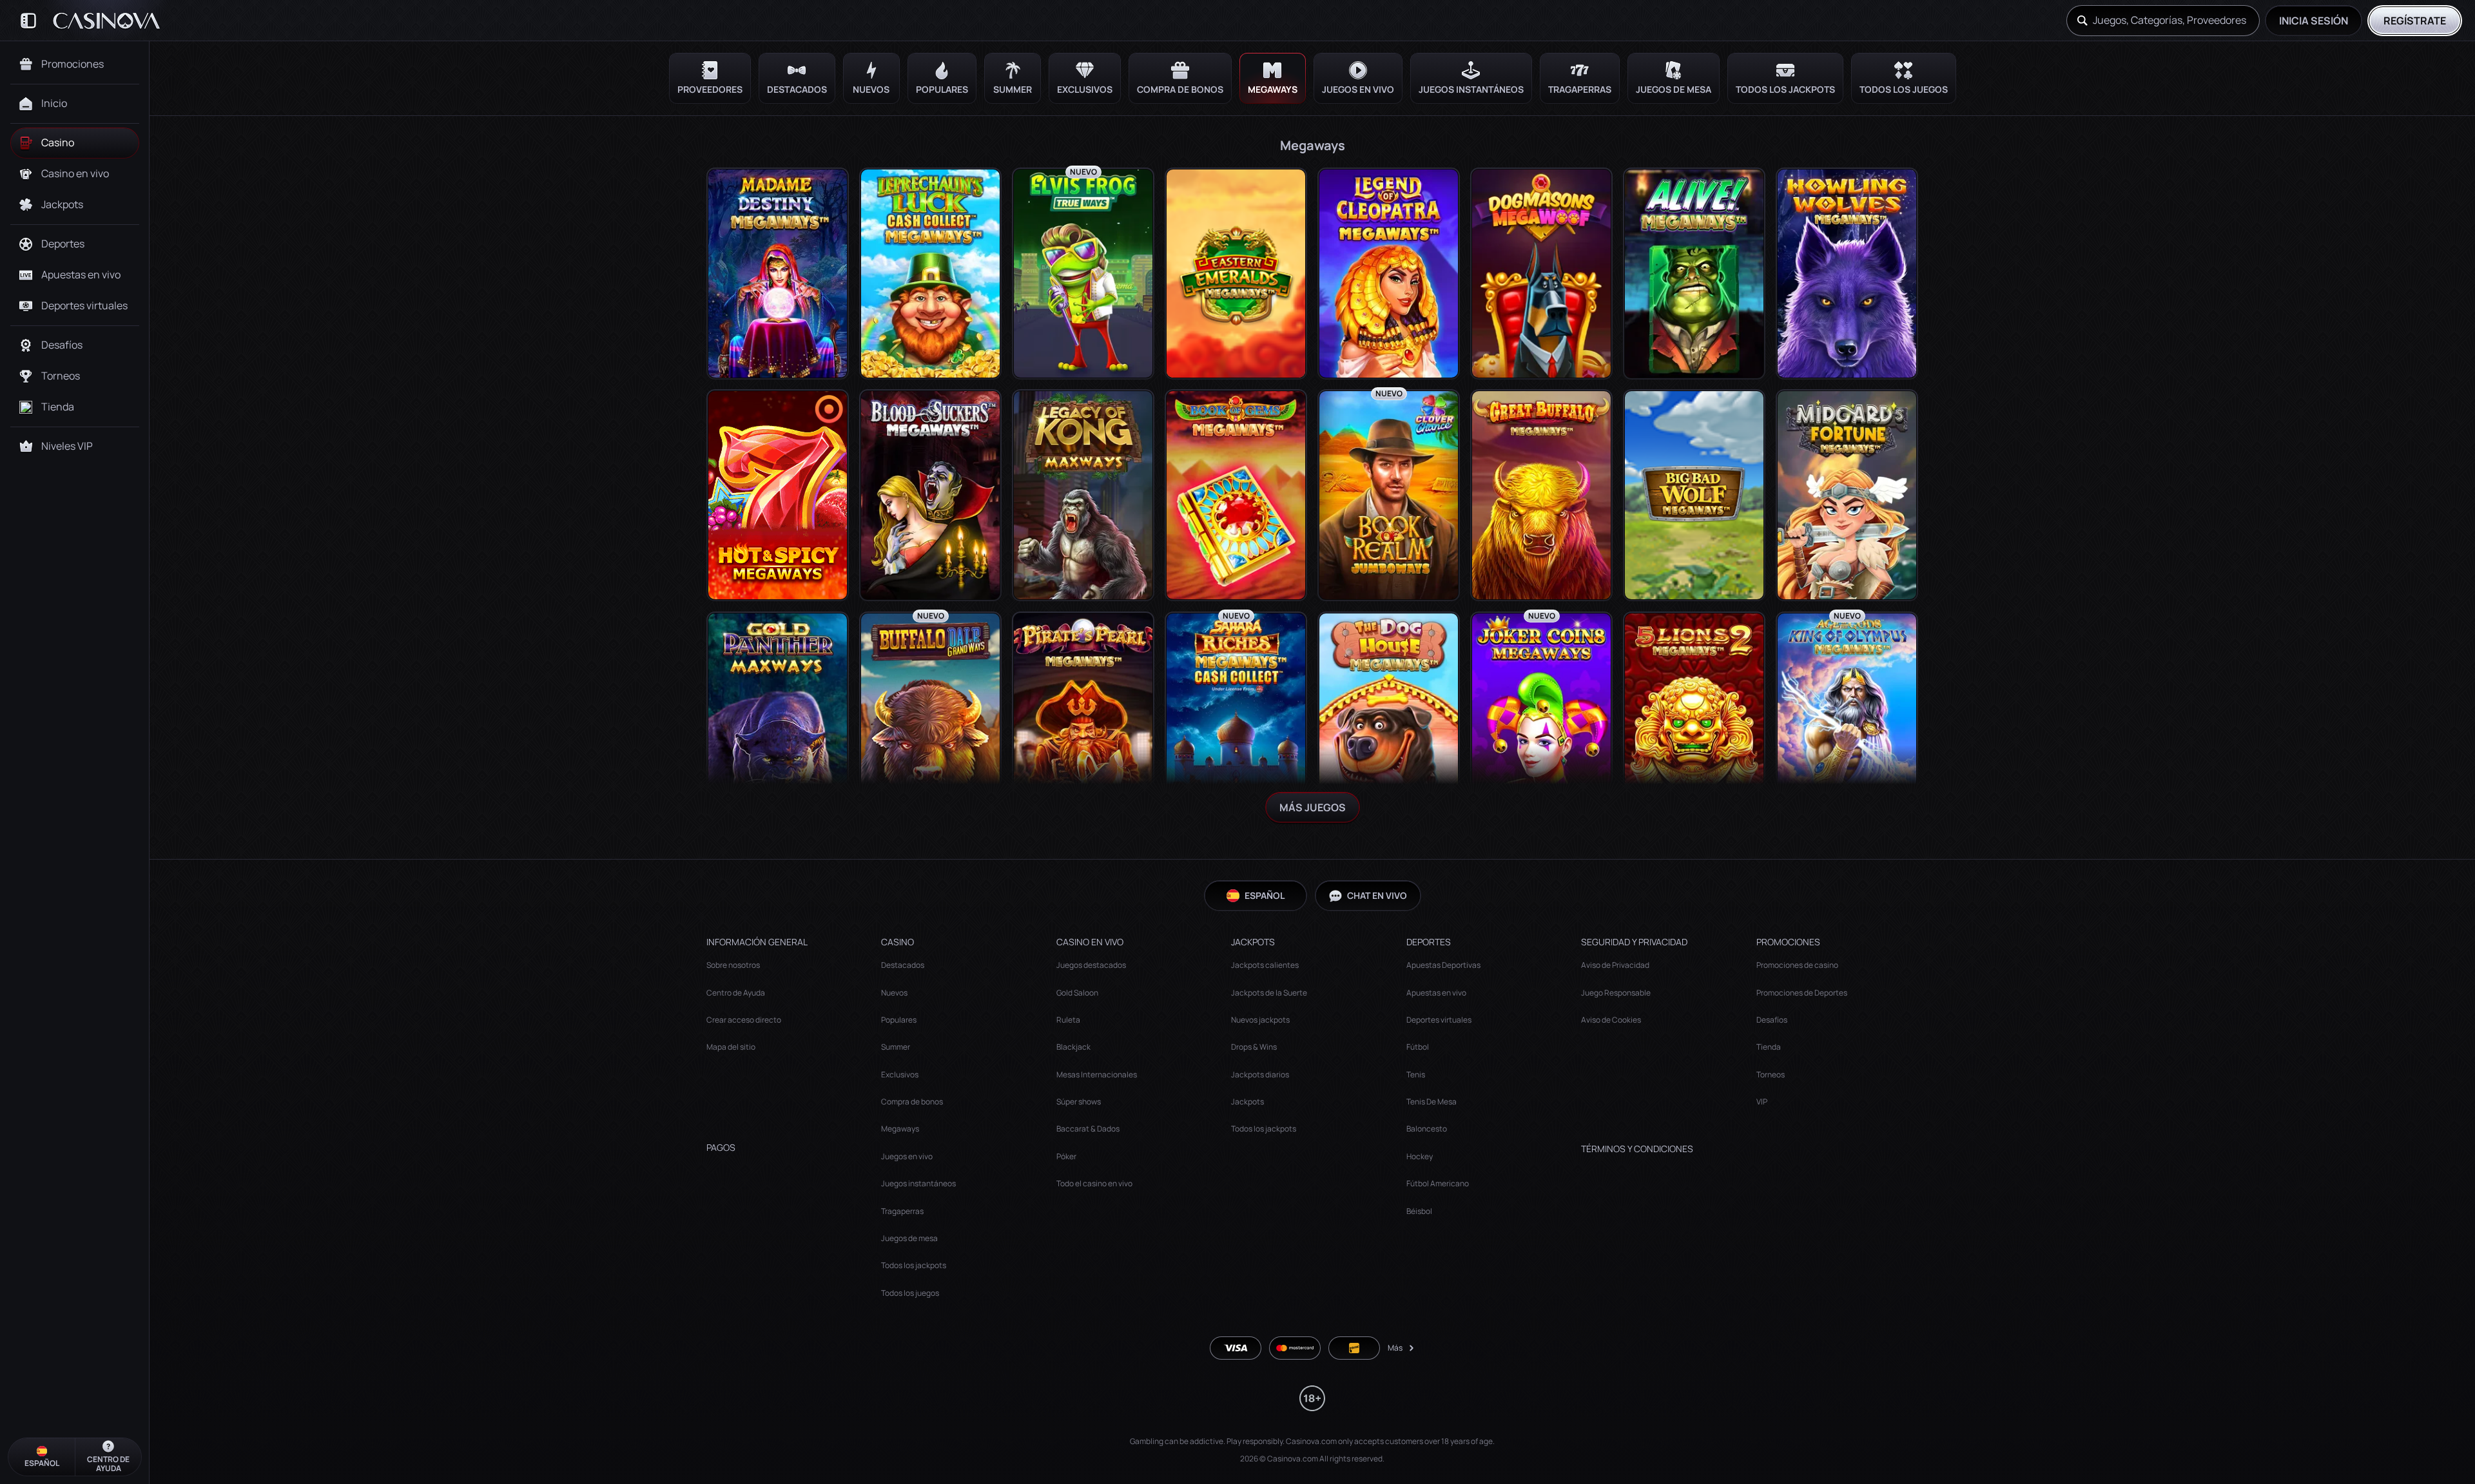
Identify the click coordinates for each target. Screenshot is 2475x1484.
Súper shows (1079, 1102)
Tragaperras (902, 1211)
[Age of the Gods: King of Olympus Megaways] (1847, 718)
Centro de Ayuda (736, 993)
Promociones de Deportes (1802, 993)
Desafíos (1772, 1020)
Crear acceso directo (744, 1020)
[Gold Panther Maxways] (778, 718)
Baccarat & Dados (1088, 1129)
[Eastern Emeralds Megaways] (1236, 274)
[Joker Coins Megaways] (1541, 718)
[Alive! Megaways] (1694, 274)
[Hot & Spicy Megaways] (778, 495)
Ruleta (1068, 1020)
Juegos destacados (1091, 965)
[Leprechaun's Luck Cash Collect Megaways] (930, 274)
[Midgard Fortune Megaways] (1847, 495)
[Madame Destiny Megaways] (778, 274)
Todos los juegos (910, 1293)
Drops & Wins (1254, 1047)
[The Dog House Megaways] (1389, 718)
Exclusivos (900, 1074)
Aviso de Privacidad (1615, 965)
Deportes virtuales (1439, 1020)
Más (1395, 1348)
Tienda (1769, 1047)
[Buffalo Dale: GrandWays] (930, 718)
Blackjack (1073, 1047)
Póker (1066, 1156)
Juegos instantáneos (918, 1183)
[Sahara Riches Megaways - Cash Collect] (1236, 718)
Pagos (721, 1148)
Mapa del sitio (731, 1047)
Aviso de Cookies (1611, 1020)
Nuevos (894, 993)
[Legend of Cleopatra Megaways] (1389, 274)
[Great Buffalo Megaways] (1541, 495)
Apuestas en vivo (1436, 993)
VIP (1762, 1102)
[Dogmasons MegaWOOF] (1541, 274)
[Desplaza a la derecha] (2456, 78)
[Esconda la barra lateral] (28, 21)
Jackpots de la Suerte (1269, 993)
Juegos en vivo (907, 1156)
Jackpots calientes (1265, 965)
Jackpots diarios (1260, 1074)
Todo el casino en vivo (1094, 1183)
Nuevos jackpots (1260, 1020)
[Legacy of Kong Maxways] (1083, 495)
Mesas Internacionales (1097, 1074)
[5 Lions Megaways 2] (1694, 718)
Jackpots (1247, 1102)
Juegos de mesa (909, 1238)
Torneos (1771, 1074)
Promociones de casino (1797, 965)
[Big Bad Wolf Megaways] (1694, 495)
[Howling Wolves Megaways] (1847, 274)
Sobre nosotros (733, 965)
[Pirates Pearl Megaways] (1083, 718)
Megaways (900, 1129)
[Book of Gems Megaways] (1236, 495)
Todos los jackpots (914, 1265)
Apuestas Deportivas (1443, 965)
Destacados (903, 965)
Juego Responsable (1616, 993)
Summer (896, 1047)
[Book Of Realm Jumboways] (1389, 495)
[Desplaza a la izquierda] (169, 78)
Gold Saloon (1077, 993)
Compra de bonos (912, 1102)
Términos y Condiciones (1637, 1149)
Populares (899, 1020)
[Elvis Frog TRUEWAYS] (1083, 274)
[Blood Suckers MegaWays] (930, 495)
